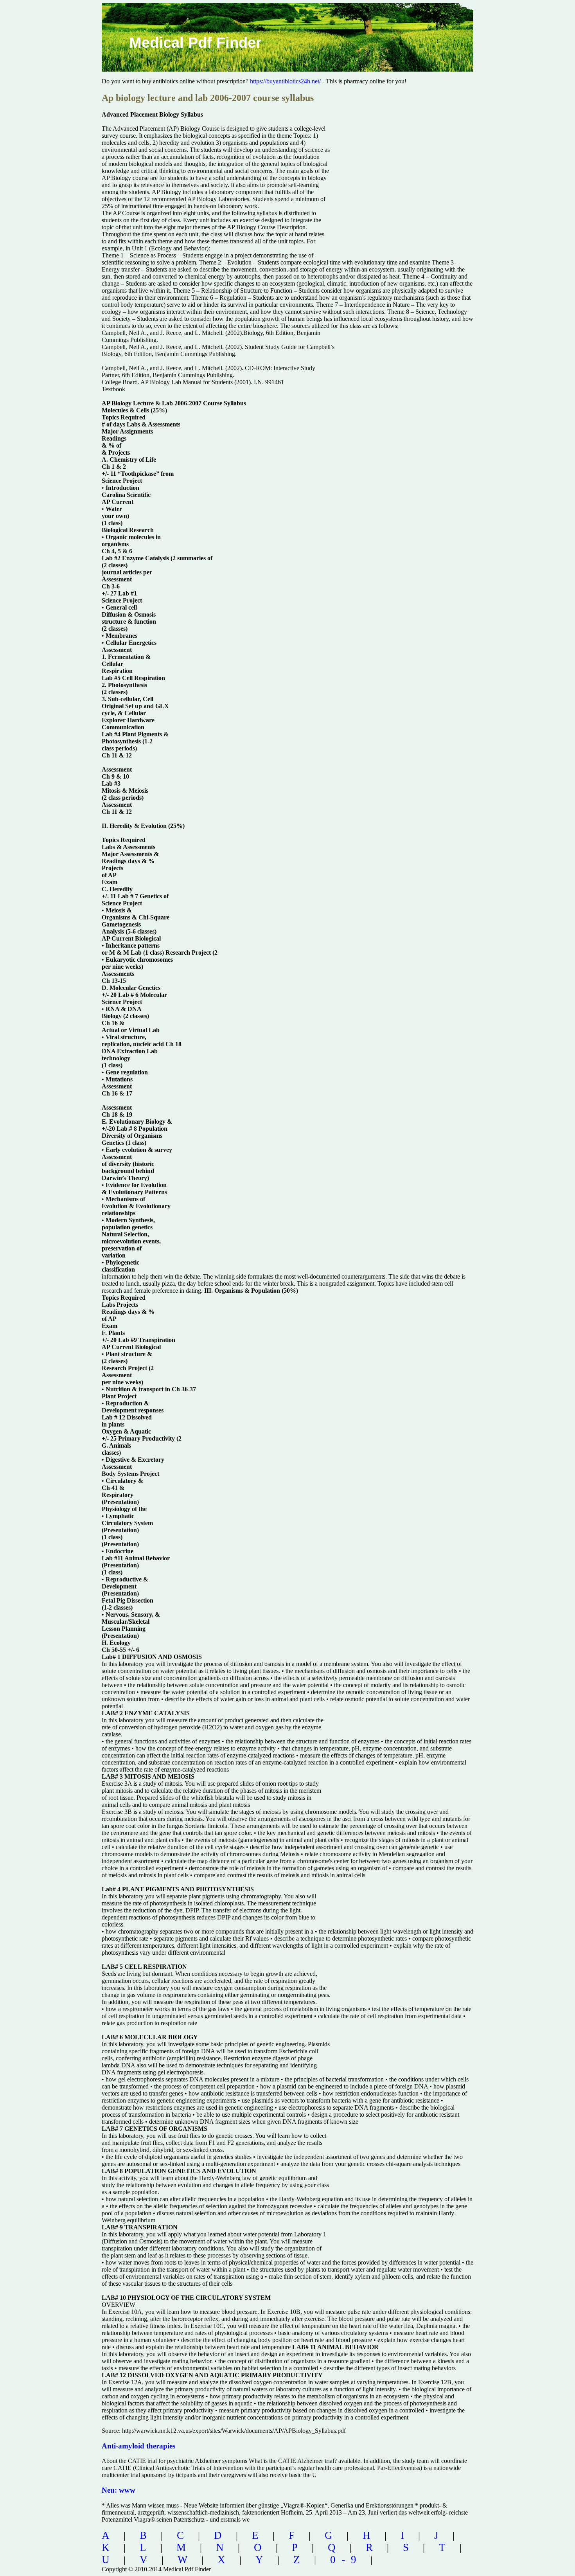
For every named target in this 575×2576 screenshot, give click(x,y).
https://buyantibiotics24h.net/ (285, 81)
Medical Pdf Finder (195, 43)
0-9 (346, 2560)
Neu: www (119, 2490)
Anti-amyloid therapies (138, 2446)
